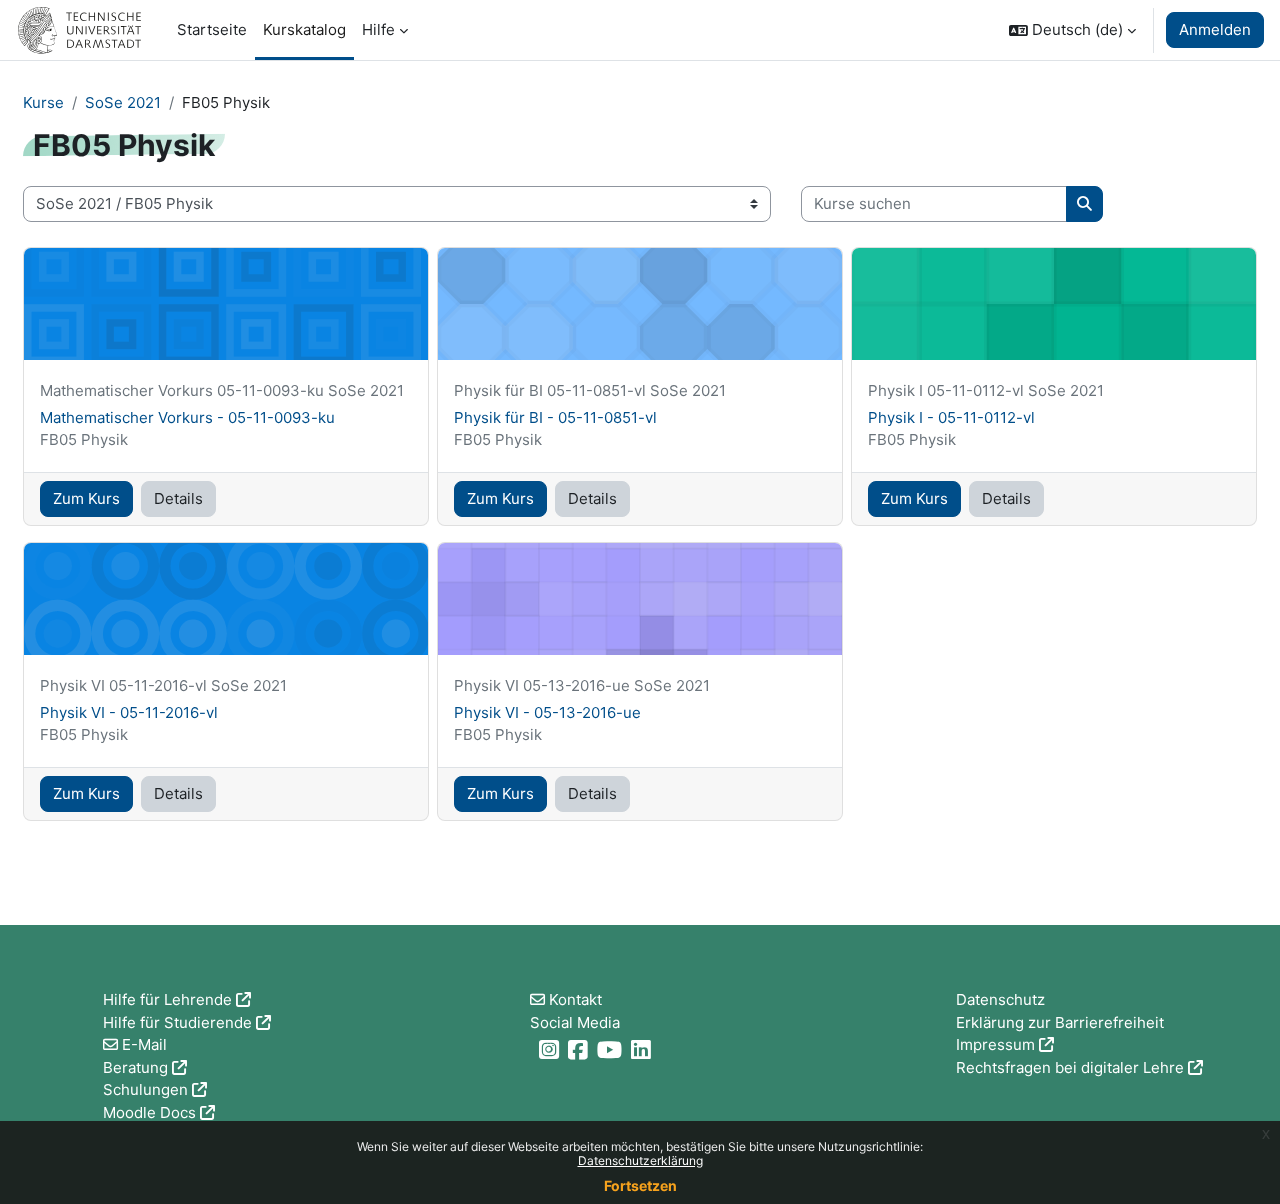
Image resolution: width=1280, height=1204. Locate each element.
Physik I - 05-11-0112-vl (951, 417)
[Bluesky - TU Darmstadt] (532, 1049)
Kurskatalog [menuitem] (304, 29)
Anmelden (1215, 29)
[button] (1072, 30)
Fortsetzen (640, 1185)
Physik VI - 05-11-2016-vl (129, 712)
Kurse (43, 102)
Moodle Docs (149, 1112)
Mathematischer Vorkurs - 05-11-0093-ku (187, 417)
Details (178, 498)
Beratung (135, 1067)
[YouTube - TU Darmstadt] (612, 1049)
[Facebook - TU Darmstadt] (580, 1049)
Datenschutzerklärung (640, 1160)
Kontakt (575, 999)
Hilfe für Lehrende (167, 999)
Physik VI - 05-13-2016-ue (547, 712)
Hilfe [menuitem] (378, 29)
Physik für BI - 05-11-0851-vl (555, 417)
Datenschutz (1000, 999)
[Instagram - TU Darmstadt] (551, 1049)
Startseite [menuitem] (212, 29)
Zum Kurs (86, 498)
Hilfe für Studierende (177, 1022)
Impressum (995, 1044)
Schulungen (145, 1089)
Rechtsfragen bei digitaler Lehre (1070, 1067)
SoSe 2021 (123, 102)
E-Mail (144, 1044)
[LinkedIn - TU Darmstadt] (643, 1049)
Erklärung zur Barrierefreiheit (1060, 1022)
